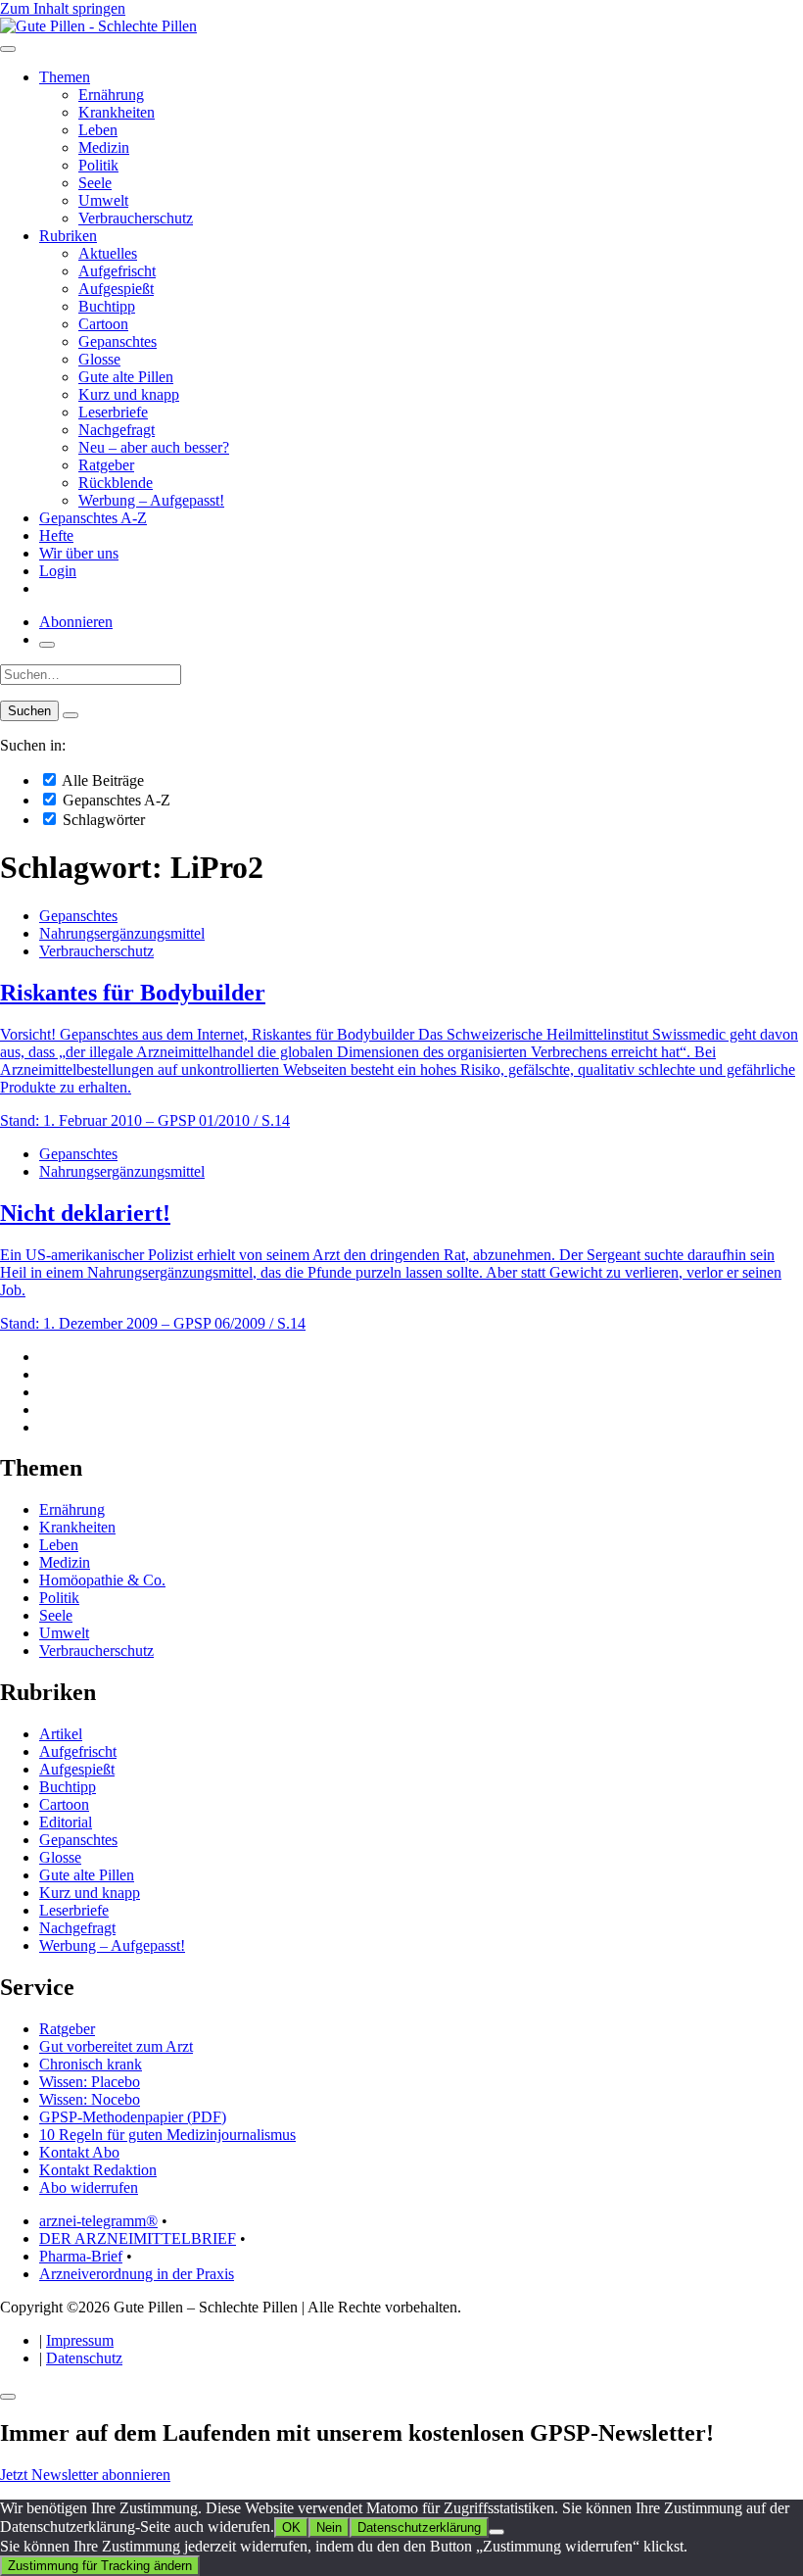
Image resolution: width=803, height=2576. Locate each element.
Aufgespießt (116, 289)
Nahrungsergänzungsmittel (122, 933)
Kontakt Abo (79, 2152)
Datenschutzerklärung (419, 2527)
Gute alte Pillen (126, 377)
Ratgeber (106, 465)
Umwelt (103, 200)
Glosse (99, 359)
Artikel (61, 1734)
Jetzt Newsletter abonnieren (85, 2475)
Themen (65, 77)
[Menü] (8, 49)
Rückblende (116, 483)
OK (291, 2527)
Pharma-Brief (81, 2256)
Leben (98, 130)
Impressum (80, 2340)
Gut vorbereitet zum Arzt (116, 2046)
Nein (329, 2527)
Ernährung (111, 95)
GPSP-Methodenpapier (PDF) (133, 2117)
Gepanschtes (118, 341)
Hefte (56, 535)
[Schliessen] (8, 2397)
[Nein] (496, 2532)
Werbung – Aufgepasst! (151, 500)
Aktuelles (108, 253)
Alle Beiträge (101, 780)
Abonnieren (76, 622)
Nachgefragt (117, 430)
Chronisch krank (91, 2064)
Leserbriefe (113, 412)
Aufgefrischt (117, 271)
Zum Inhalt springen (63, 8)
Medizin (104, 147)
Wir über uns (79, 553)
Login (58, 571)
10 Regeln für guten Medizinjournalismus (167, 2135)
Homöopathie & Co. (102, 1580)
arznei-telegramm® (98, 2221)
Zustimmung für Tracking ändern (100, 2566)
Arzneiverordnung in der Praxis (137, 2274)
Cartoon (103, 324)
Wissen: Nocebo (90, 2099)
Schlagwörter (102, 820)
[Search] (71, 715)
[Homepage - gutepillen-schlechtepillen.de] (98, 26)
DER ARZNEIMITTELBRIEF (138, 2238)
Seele (95, 183)
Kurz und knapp (129, 394)
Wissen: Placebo (90, 2082)
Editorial (66, 1822)
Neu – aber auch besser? (154, 447)
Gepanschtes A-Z (93, 518)
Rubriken (68, 236)
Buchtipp (107, 306)
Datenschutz (84, 2358)
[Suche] (47, 645)
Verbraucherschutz (136, 218)
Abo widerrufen (89, 2187)
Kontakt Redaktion (98, 2170)
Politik (98, 165)
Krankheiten (117, 112)
